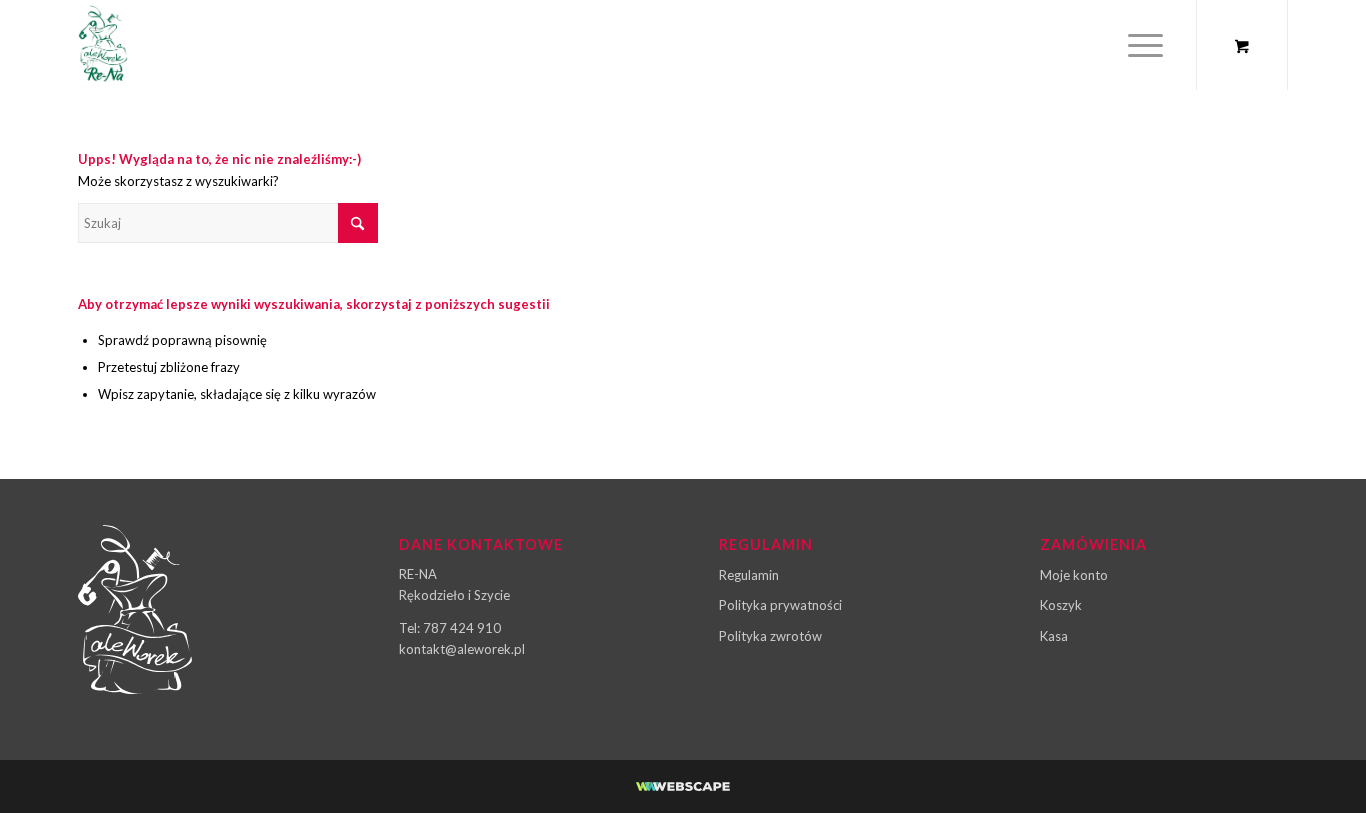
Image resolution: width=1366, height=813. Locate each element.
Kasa (1054, 636)
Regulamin (749, 575)
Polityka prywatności (780, 605)
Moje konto (1074, 575)
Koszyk (1061, 605)
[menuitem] (1145, 45)
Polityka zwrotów (770, 636)
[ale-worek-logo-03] (103, 45)
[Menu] (1139, 45)
